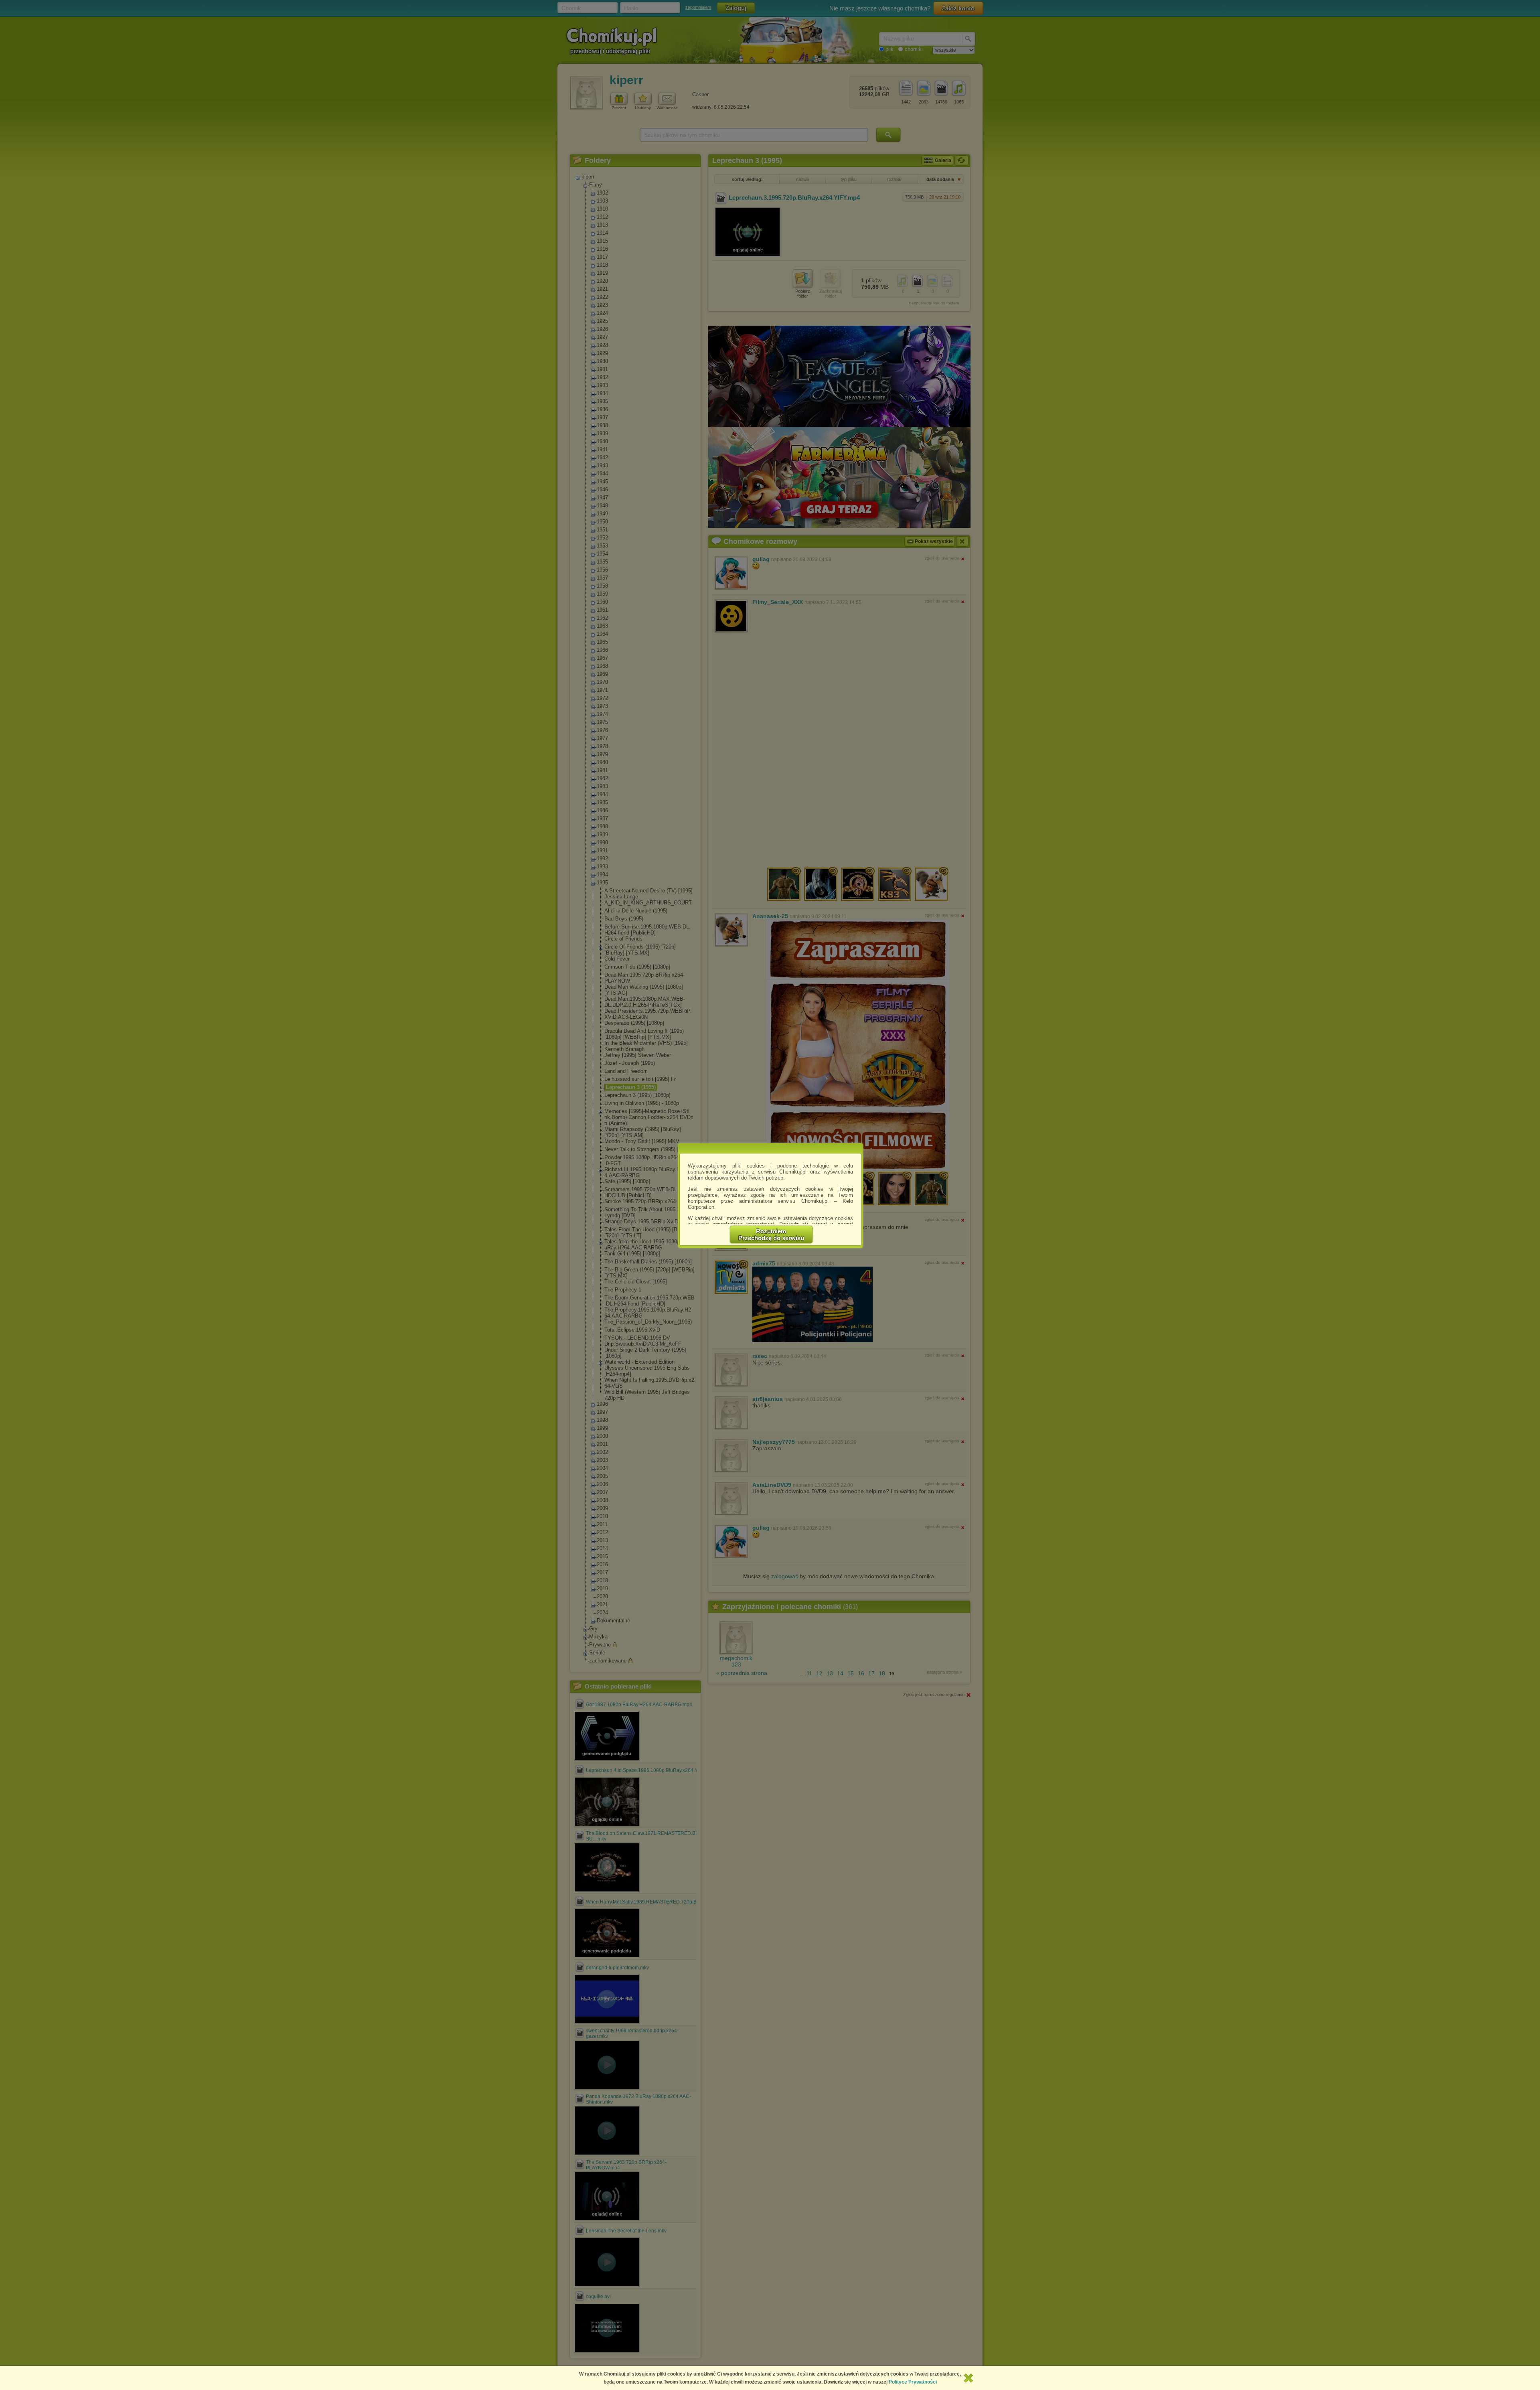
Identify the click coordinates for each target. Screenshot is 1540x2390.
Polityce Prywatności (913, 2382)
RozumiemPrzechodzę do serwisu (771, 1235)
